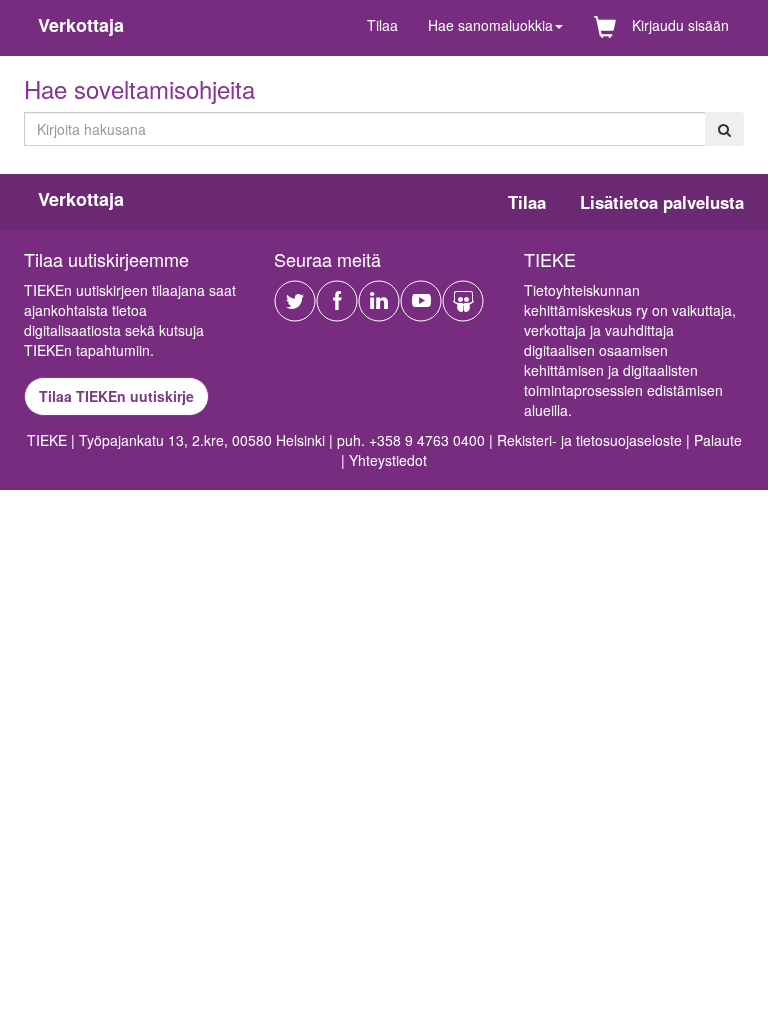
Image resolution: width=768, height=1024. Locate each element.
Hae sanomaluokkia (490, 25)
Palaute (718, 440)
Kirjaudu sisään (680, 25)
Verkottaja (81, 25)
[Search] (724, 129)
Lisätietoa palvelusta (662, 202)
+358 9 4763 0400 (427, 440)
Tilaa (382, 25)
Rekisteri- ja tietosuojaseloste (589, 440)
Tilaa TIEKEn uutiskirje (116, 396)
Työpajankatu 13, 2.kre (151, 440)
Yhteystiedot (388, 460)
